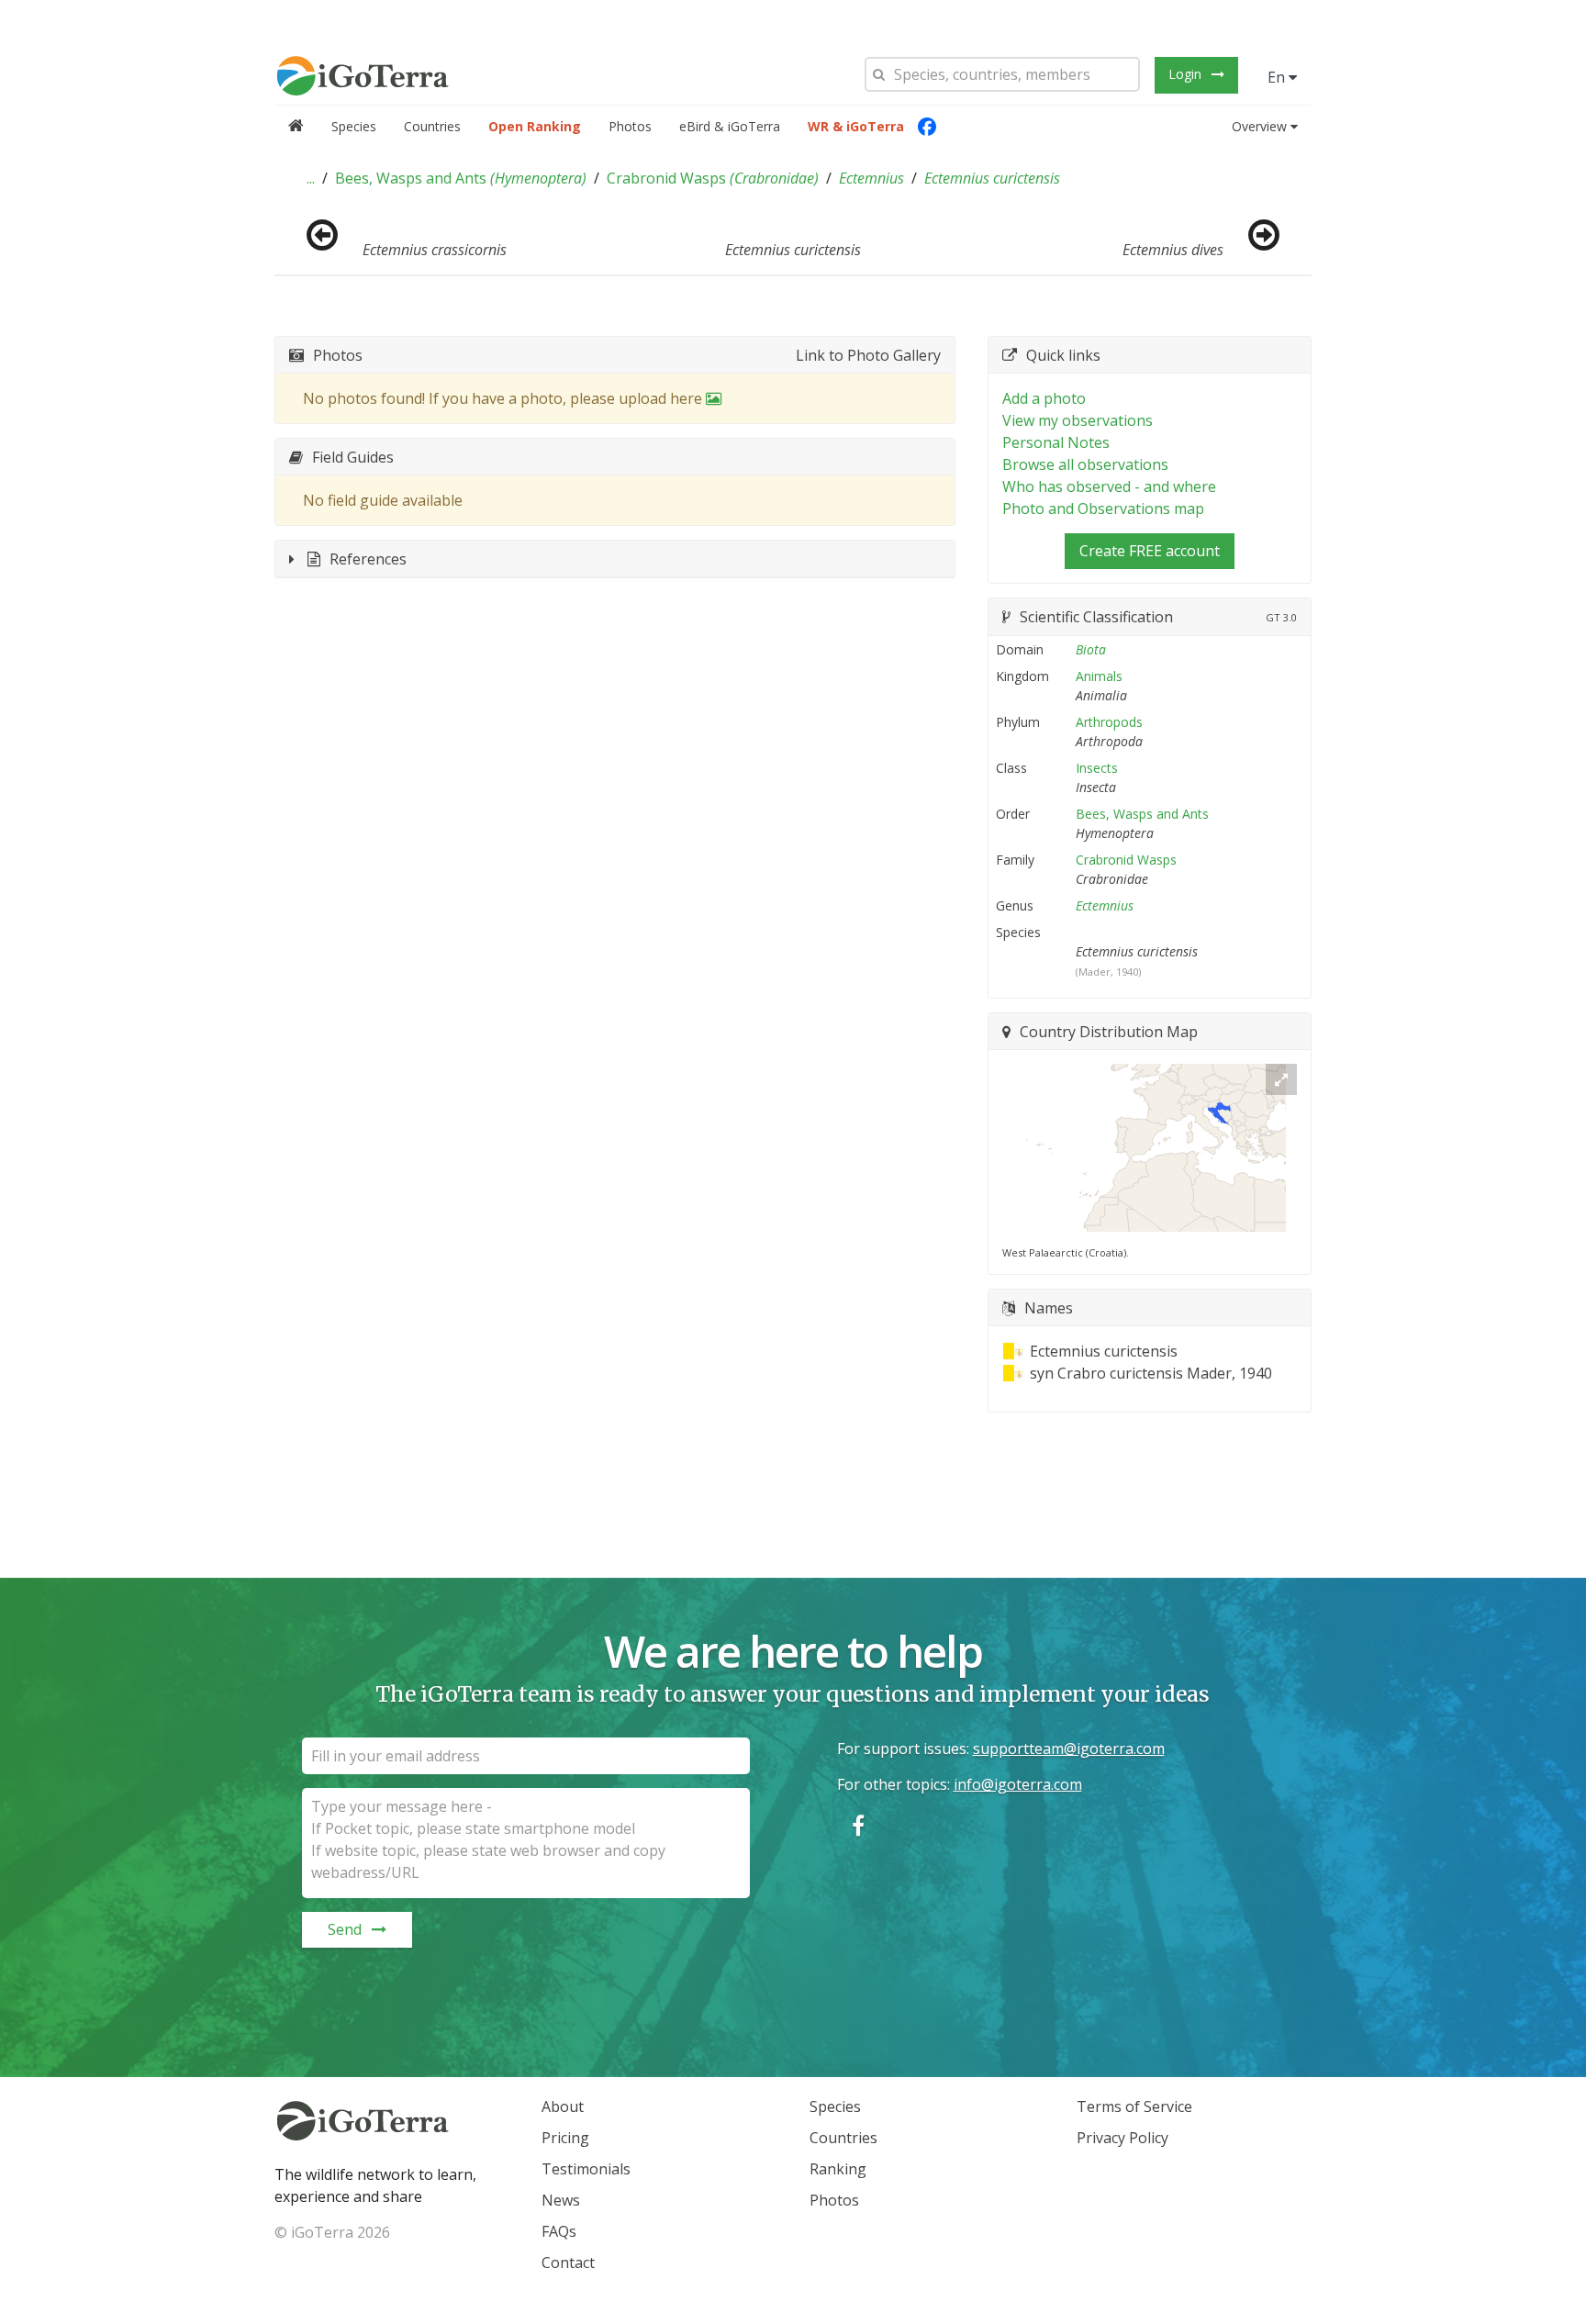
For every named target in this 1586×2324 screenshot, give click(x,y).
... (311, 178)
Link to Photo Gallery (868, 355)
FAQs (559, 2231)
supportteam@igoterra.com (1069, 1749)
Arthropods (1109, 722)
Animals (1099, 676)
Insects (1097, 768)
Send (345, 1929)
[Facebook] (927, 127)
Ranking (838, 2169)
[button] (311, 178)
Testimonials (586, 2169)
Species (354, 126)
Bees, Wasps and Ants (461, 178)
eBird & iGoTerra (730, 126)
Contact (568, 2263)
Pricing (565, 2138)
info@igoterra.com (1018, 1784)
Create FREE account (1150, 551)
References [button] (368, 559)
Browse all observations (1085, 464)
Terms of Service (1134, 2106)
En (1278, 77)
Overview (1259, 126)
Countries (432, 126)
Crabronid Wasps (713, 178)
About (563, 2106)
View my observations (1078, 420)
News (561, 2200)
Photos (630, 126)
